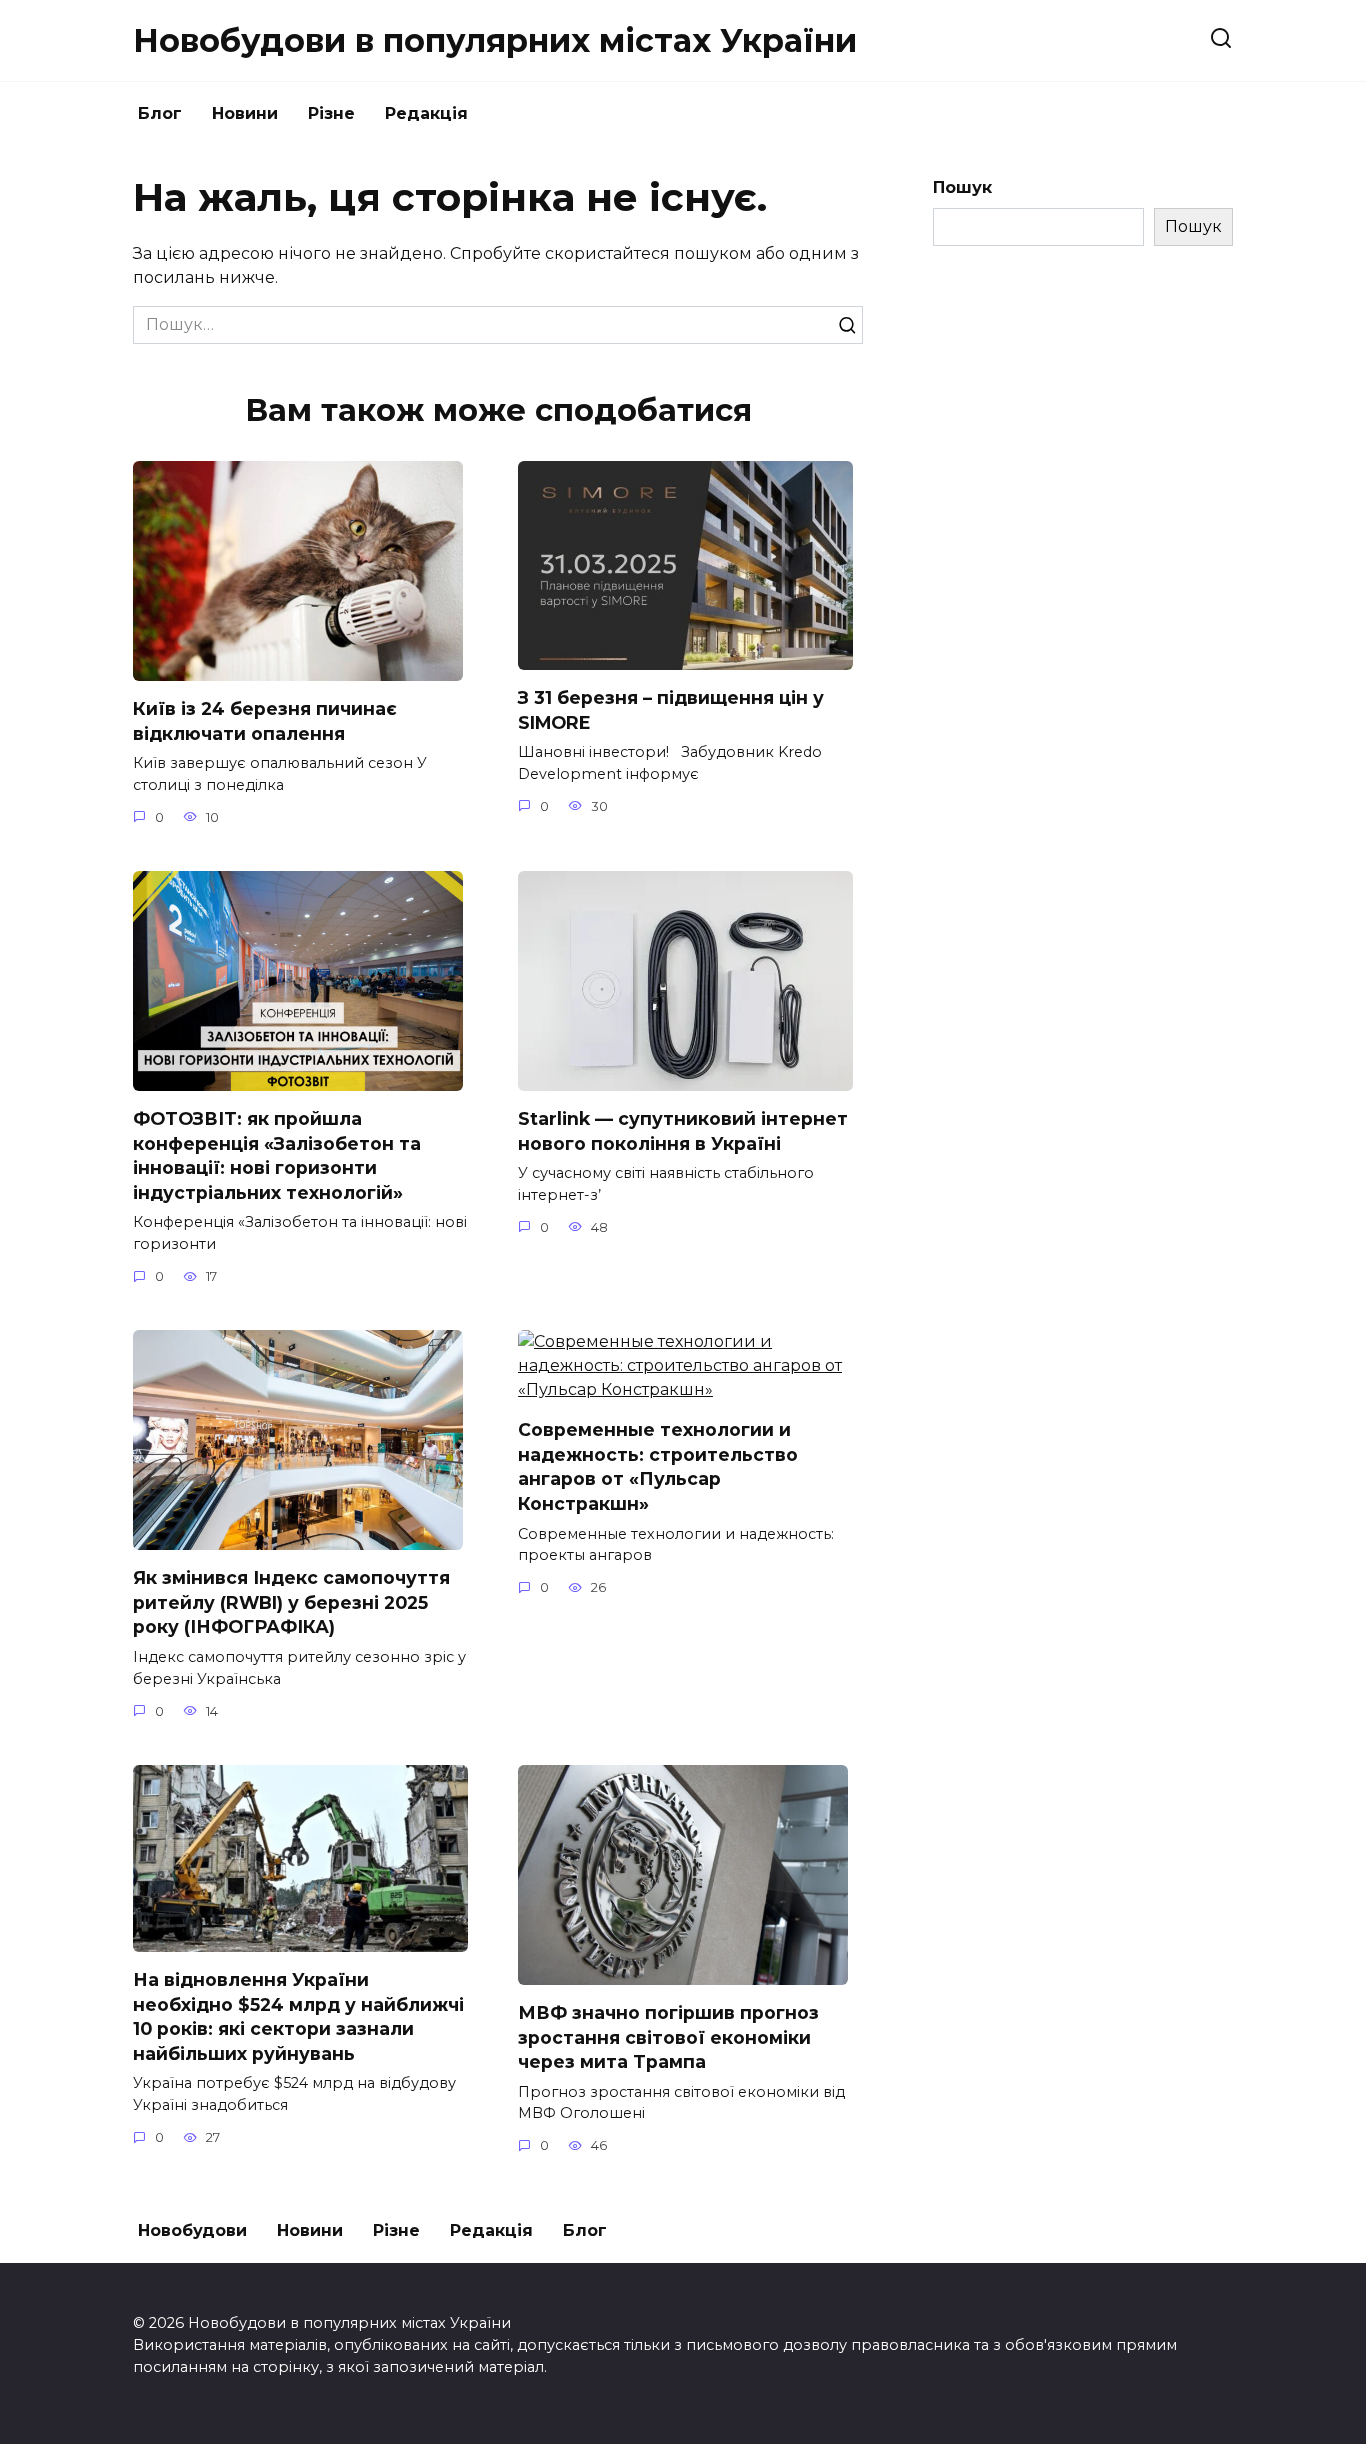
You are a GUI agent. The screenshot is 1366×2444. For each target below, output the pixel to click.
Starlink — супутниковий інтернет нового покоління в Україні (683, 1131)
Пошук (962, 187)
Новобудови (192, 2230)
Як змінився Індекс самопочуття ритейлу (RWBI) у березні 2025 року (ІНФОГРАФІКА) (291, 1602)
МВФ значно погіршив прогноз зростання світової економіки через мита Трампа (668, 2037)
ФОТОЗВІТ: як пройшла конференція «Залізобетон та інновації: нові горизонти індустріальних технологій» (277, 1155)
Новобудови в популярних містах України (495, 40)
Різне (331, 113)
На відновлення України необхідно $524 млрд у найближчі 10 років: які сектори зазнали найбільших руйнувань (298, 2016)
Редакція (426, 113)
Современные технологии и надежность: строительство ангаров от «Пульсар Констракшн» (658, 1466)
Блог (160, 113)
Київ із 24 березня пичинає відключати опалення (265, 721)
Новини (245, 113)
